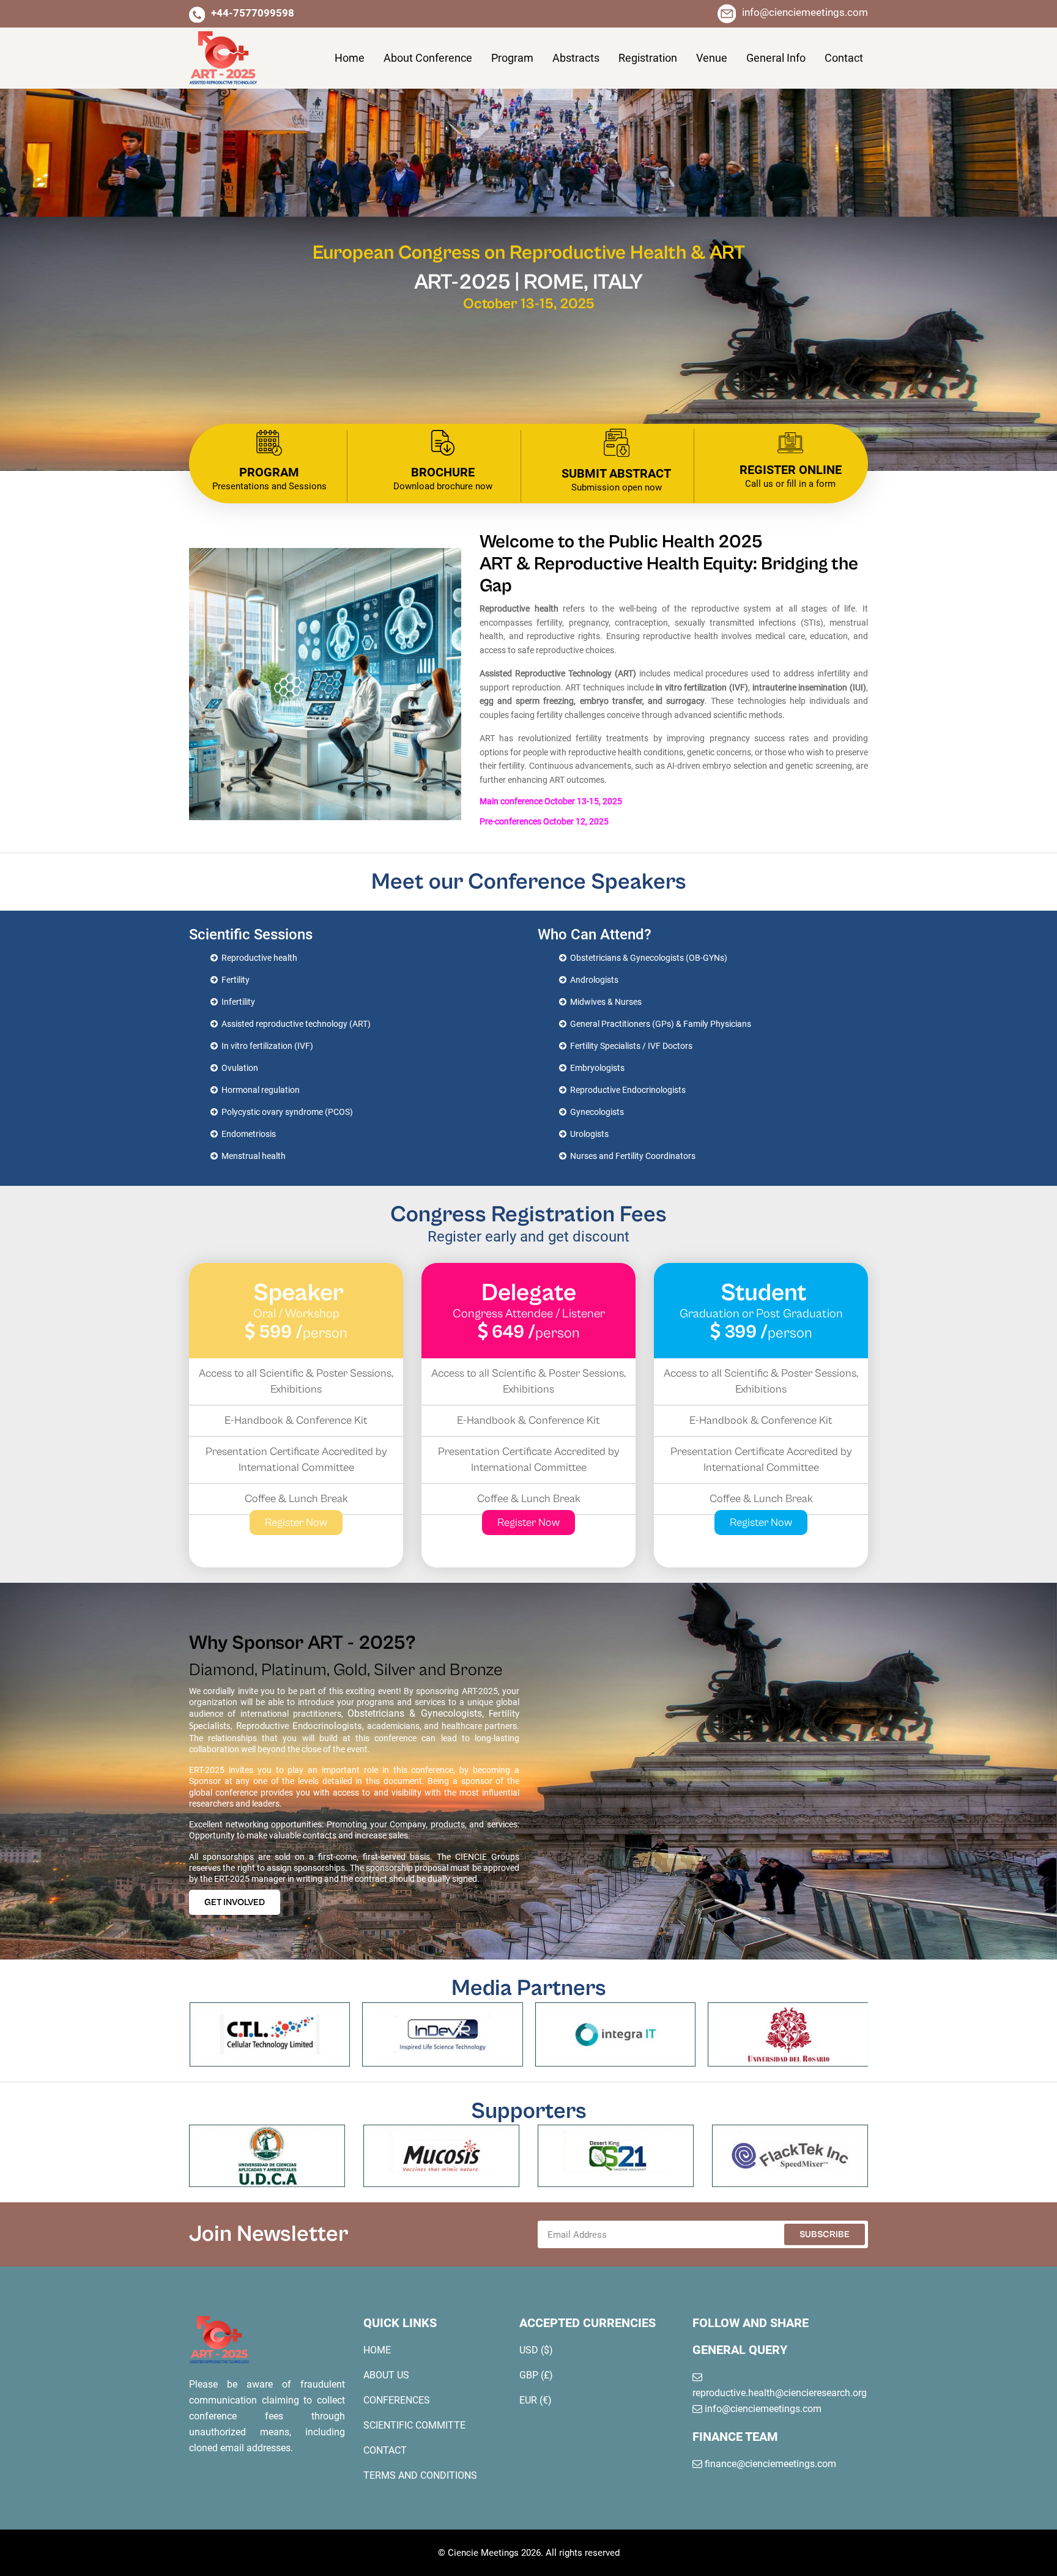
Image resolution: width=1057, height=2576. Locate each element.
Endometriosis (247, 1134)
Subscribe (825, 2234)
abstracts (576, 58)
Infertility (236, 1002)
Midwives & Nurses (604, 1002)
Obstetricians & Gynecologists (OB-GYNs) (647, 958)
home (377, 2350)
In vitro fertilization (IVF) (265, 1046)
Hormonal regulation (259, 1090)
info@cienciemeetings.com (805, 12)
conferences (397, 2400)
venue (712, 58)
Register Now (296, 1523)
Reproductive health (258, 958)
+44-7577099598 (253, 13)
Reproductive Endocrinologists (626, 1090)
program (512, 58)
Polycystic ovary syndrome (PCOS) (285, 1112)
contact (844, 58)
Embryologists (595, 1068)
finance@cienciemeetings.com (769, 2464)
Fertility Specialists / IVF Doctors (629, 1046)
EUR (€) (536, 2400)
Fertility (234, 980)
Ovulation (238, 1068)
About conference (428, 58)
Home (350, 58)
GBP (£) (536, 2375)
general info (776, 58)
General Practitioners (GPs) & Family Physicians (659, 1024)
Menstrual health (252, 1156)
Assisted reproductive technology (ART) (294, 1024)
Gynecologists (595, 1112)
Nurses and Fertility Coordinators (631, 1156)
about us (386, 2375)
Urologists (588, 1134)
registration (648, 58)
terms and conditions (420, 2475)
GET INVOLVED (235, 1902)
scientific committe (414, 2425)
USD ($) (536, 2350)
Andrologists (592, 980)
